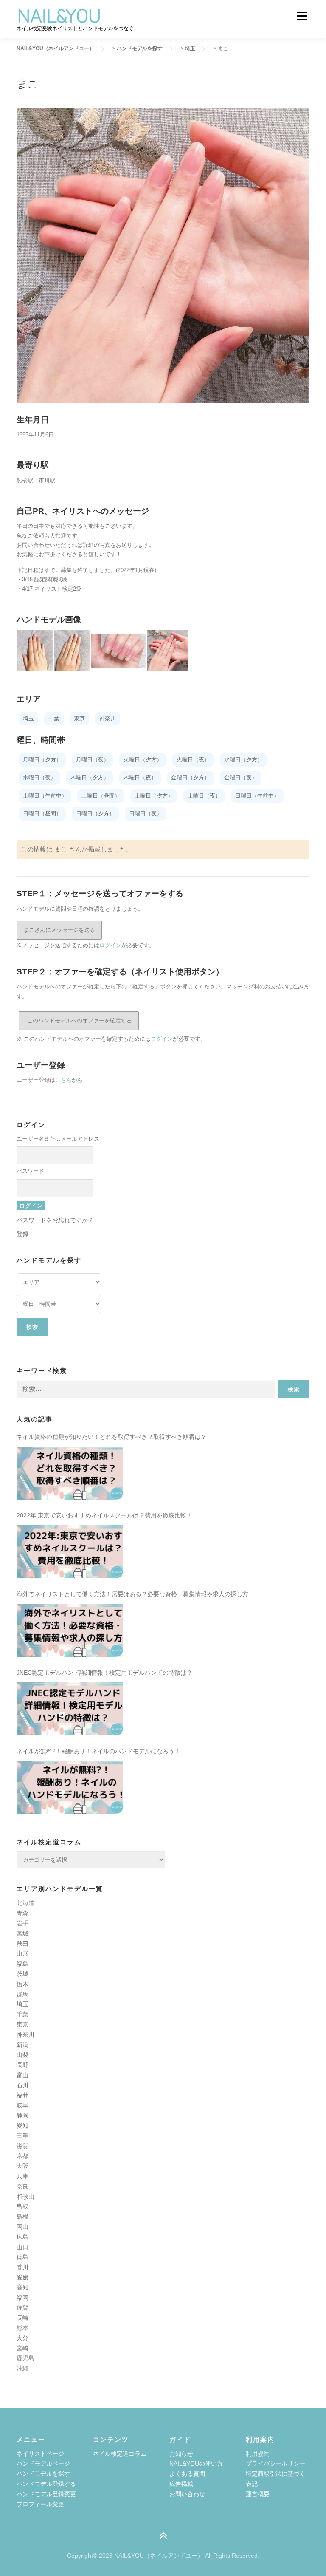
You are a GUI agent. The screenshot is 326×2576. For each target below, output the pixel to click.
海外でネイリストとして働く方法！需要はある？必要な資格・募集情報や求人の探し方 (132, 1594)
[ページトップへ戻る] (163, 2536)
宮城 (22, 1933)
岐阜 (22, 2105)
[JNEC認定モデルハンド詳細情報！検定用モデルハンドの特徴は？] (70, 1709)
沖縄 (22, 2368)
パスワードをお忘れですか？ (55, 1220)
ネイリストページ (40, 2454)
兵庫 (22, 2176)
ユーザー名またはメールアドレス (58, 1139)
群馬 (22, 1994)
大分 (22, 2338)
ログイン (110, 945)
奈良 (22, 2186)
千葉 (22, 2014)
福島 (22, 1964)
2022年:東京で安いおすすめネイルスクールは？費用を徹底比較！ (104, 1515)
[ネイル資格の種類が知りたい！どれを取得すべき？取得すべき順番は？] (70, 1473)
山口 (22, 2247)
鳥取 (22, 2206)
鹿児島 (25, 2358)
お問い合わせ (187, 2494)
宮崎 (22, 2348)
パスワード (30, 1171)
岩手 (22, 1923)
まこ (61, 849)
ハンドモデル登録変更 (46, 2494)
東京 (22, 2024)
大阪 (22, 2166)
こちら (63, 1080)
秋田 (22, 1944)
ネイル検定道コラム (120, 2454)
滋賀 (22, 2146)
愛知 (22, 2126)
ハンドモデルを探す (43, 2474)
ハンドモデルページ (43, 2463)
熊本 (22, 2328)
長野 (22, 2065)
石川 (22, 2085)
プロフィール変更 (40, 2504)
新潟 (22, 2045)
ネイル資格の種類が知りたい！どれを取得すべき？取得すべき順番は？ (112, 1437)
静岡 (22, 2115)
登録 (22, 1234)
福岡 (22, 2298)
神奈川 (25, 2035)
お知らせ (181, 2454)
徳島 (22, 2257)
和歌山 (25, 2197)
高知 (22, 2287)
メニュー (302, 16)
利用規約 (258, 2454)
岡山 (22, 2227)
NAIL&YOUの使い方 (196, 2463)
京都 (22, 2156)
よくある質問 (187, 2474)
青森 (22, 1913)
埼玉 (22, 2004)
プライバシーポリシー (275, 2463)
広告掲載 (181, 2484)
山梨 (22, 2055)
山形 (22, 1953)
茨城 (22, 1974)
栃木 (22, 1984)
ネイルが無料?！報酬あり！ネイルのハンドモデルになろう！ (98, 1751)
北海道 (25, 1903)
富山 (22, 2075)
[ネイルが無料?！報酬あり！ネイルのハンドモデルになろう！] (70, 1787)
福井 (22, 2095)
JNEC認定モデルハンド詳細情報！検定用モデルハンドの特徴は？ (104, 1673)
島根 (22, 2216)
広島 (22, 2237)
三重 (22, 2136)
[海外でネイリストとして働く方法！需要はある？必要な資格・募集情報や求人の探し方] (70, 1630)
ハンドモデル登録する (46, 2484)
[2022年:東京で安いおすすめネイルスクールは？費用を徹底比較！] (70, 1552)
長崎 (22, 2318)
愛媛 (22, 2277)
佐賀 (22, 2307)
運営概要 (258, 2494)
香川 (22, 2267)
